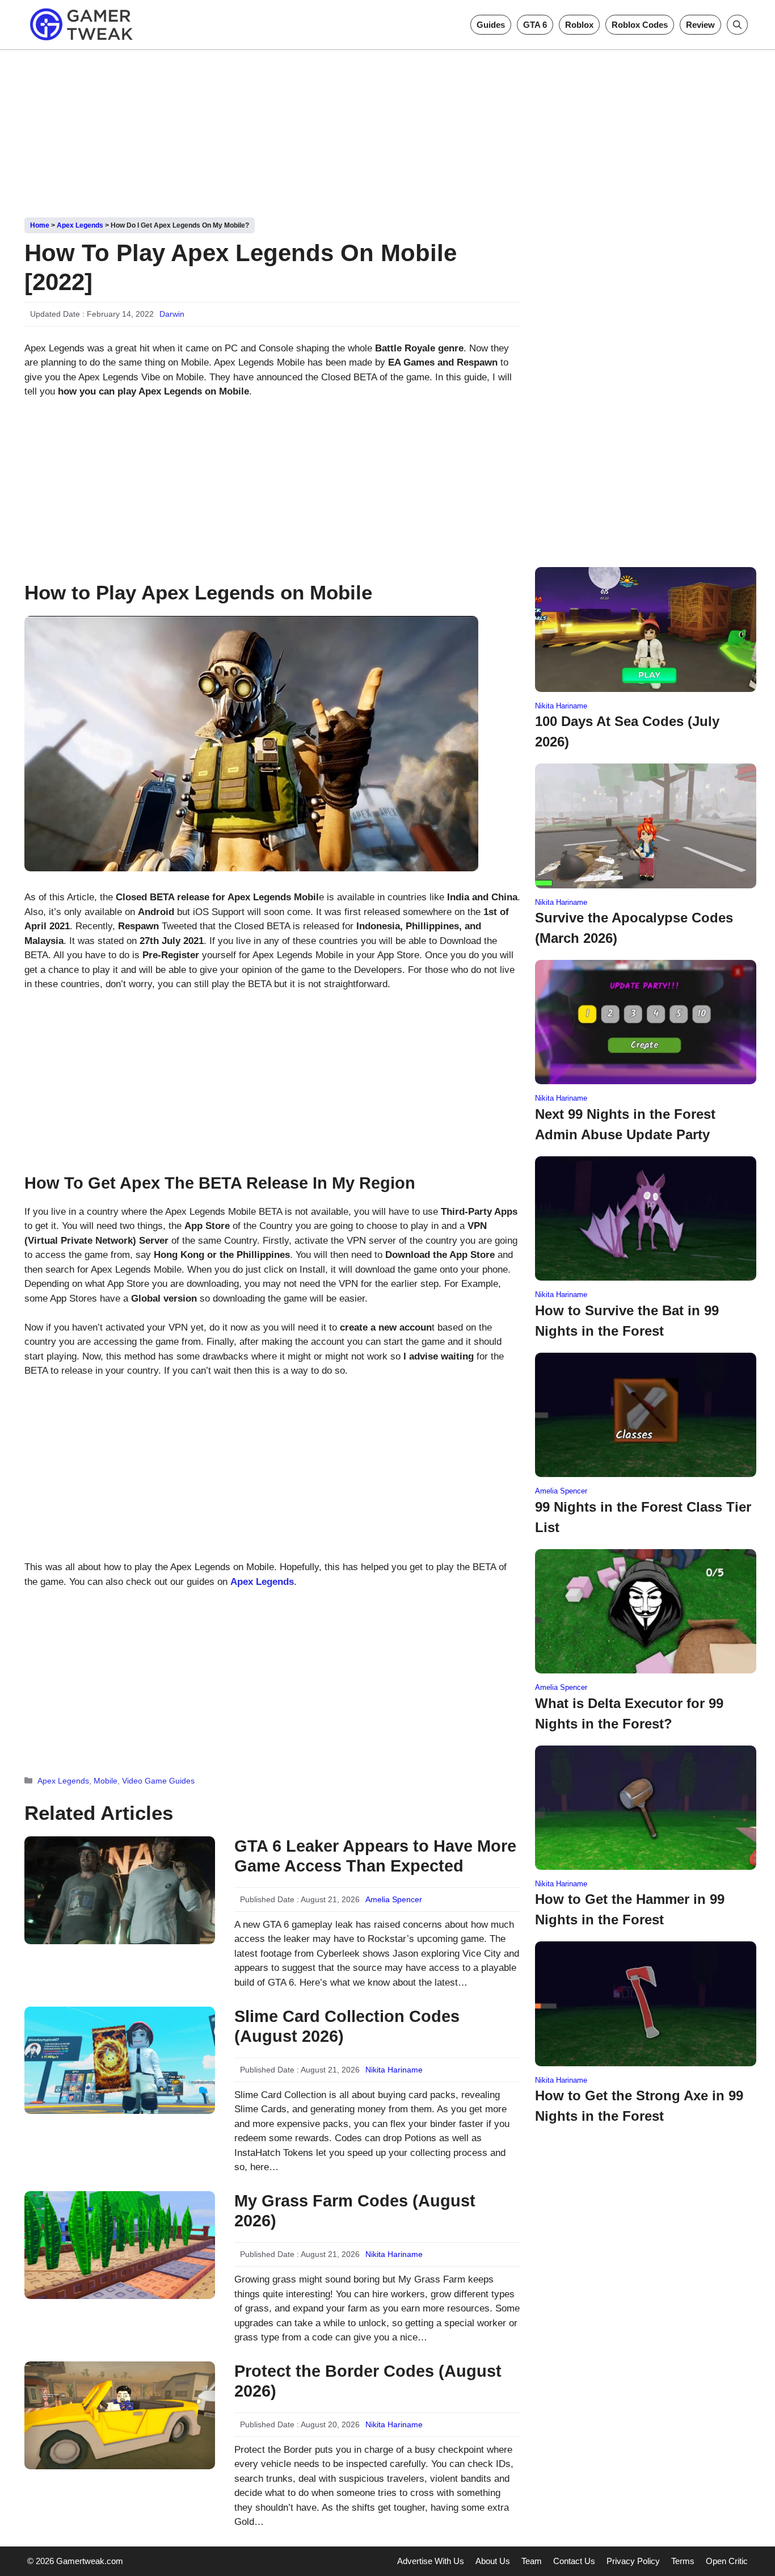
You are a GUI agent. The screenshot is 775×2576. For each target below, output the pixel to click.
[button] (737, 25)
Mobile (106, 1781)
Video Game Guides (158, 1781)
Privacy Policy (633, 2561)
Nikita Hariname (394, 2070)
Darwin (172, 314)
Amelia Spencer (394, 1899)
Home (40, 225)
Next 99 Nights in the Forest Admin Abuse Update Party (625, 1124)
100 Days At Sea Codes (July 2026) (627, 731)
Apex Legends (80, 225)
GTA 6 (535, 25)
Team (532, 2561)
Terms (683, 2561)
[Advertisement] (387, 129)
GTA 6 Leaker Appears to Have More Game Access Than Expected (375, 1856)
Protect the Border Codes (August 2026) (368, 2381)
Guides (491, 25)
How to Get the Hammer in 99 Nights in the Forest (630, 1909)
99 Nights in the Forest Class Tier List (643, 1517)
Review (700, 25)
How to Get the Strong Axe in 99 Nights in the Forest (639, 2106)
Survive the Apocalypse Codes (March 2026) (634, 928)
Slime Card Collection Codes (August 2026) (347, 2026)
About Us (493, 2561)
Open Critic (727, 2561)
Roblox (579, 25)
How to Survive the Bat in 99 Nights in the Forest (627, 1321)
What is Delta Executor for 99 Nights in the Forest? (629, 1713)
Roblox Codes (640, 25)
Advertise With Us (431, 2561)
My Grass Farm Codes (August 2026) (355, 2211)
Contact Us (574, 2561)
